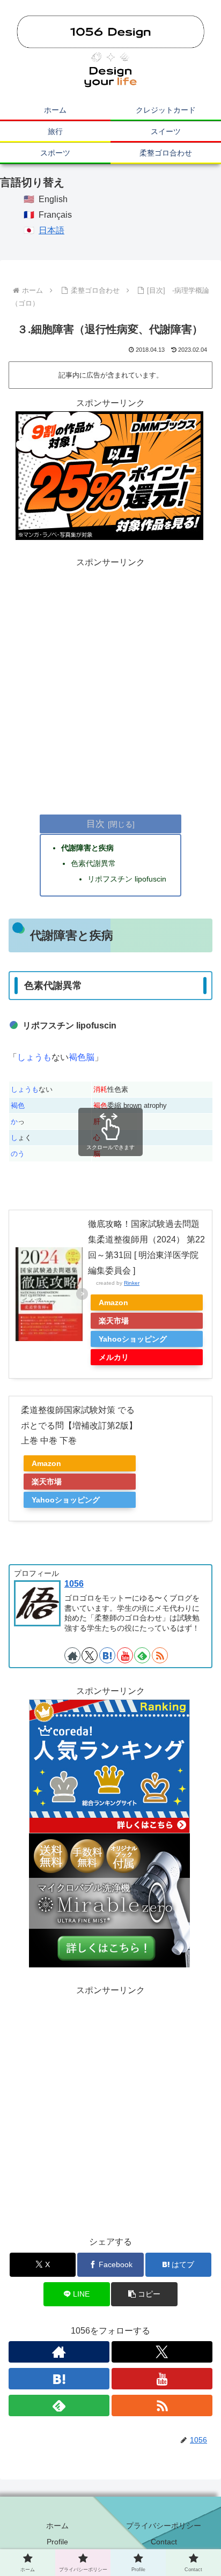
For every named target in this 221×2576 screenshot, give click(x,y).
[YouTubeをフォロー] (125, 1655)
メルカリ (114, 1357)
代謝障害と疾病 (87, 848)
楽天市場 (114, 1321)
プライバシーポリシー (164, 2526)
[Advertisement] (110, 681)
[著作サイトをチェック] (72, 1655)
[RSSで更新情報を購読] (160, 1655)
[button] (144, 2294)
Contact (164, 2542)
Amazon (113, 1302)
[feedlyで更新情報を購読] (142, 1655)
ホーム (57, 2526)
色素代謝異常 (93, 863)
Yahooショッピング (133, 1339)
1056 (74, 1584)
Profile (57, 2542)
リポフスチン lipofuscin (127, 879)
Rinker (132, 1283)
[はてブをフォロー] (107, 1655)
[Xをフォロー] (90, 1655)
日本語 (51, 230)
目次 (95, 824)
